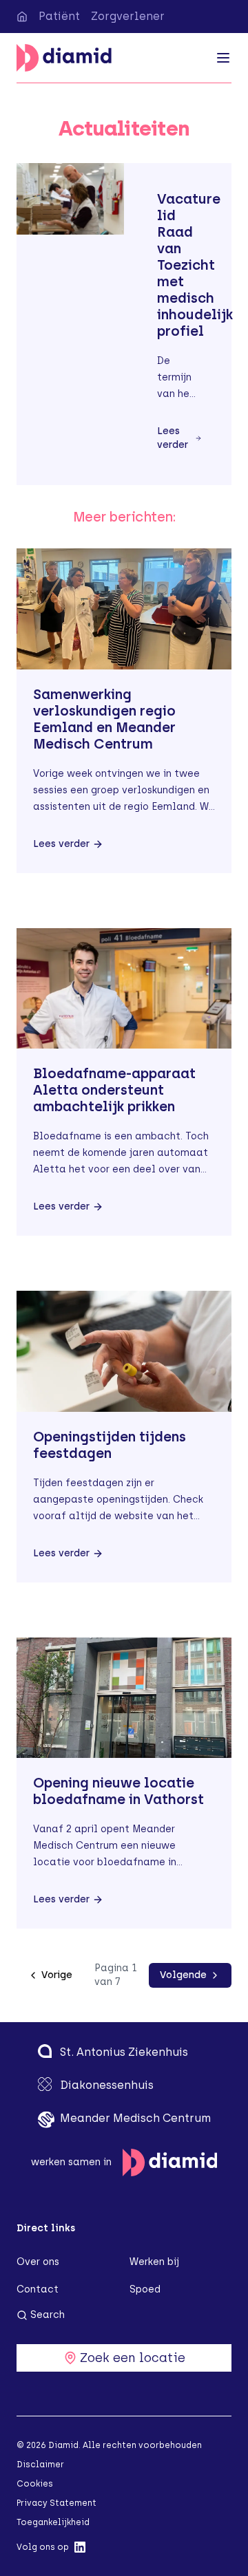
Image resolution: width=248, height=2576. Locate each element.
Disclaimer (40, 2465)
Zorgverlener (128, 16)
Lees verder (173, 438)
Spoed (145, 2289)
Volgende (183, 1975)
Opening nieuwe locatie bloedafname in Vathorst (118, 1791)
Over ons (38, 2262)
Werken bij (154, 2262)
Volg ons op (43, 2547)
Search (48, 2315)
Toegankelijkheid (53, 2522)
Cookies (35, 2484)
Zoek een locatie (133, 2358)
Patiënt (59, 16)
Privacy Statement (56, 2503)
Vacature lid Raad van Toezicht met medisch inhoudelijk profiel (195, 265)
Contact (38, 2289)
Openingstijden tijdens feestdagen (110, 1445)
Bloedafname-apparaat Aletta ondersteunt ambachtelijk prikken (114, 1090)
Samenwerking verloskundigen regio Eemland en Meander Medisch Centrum (104, 719)
